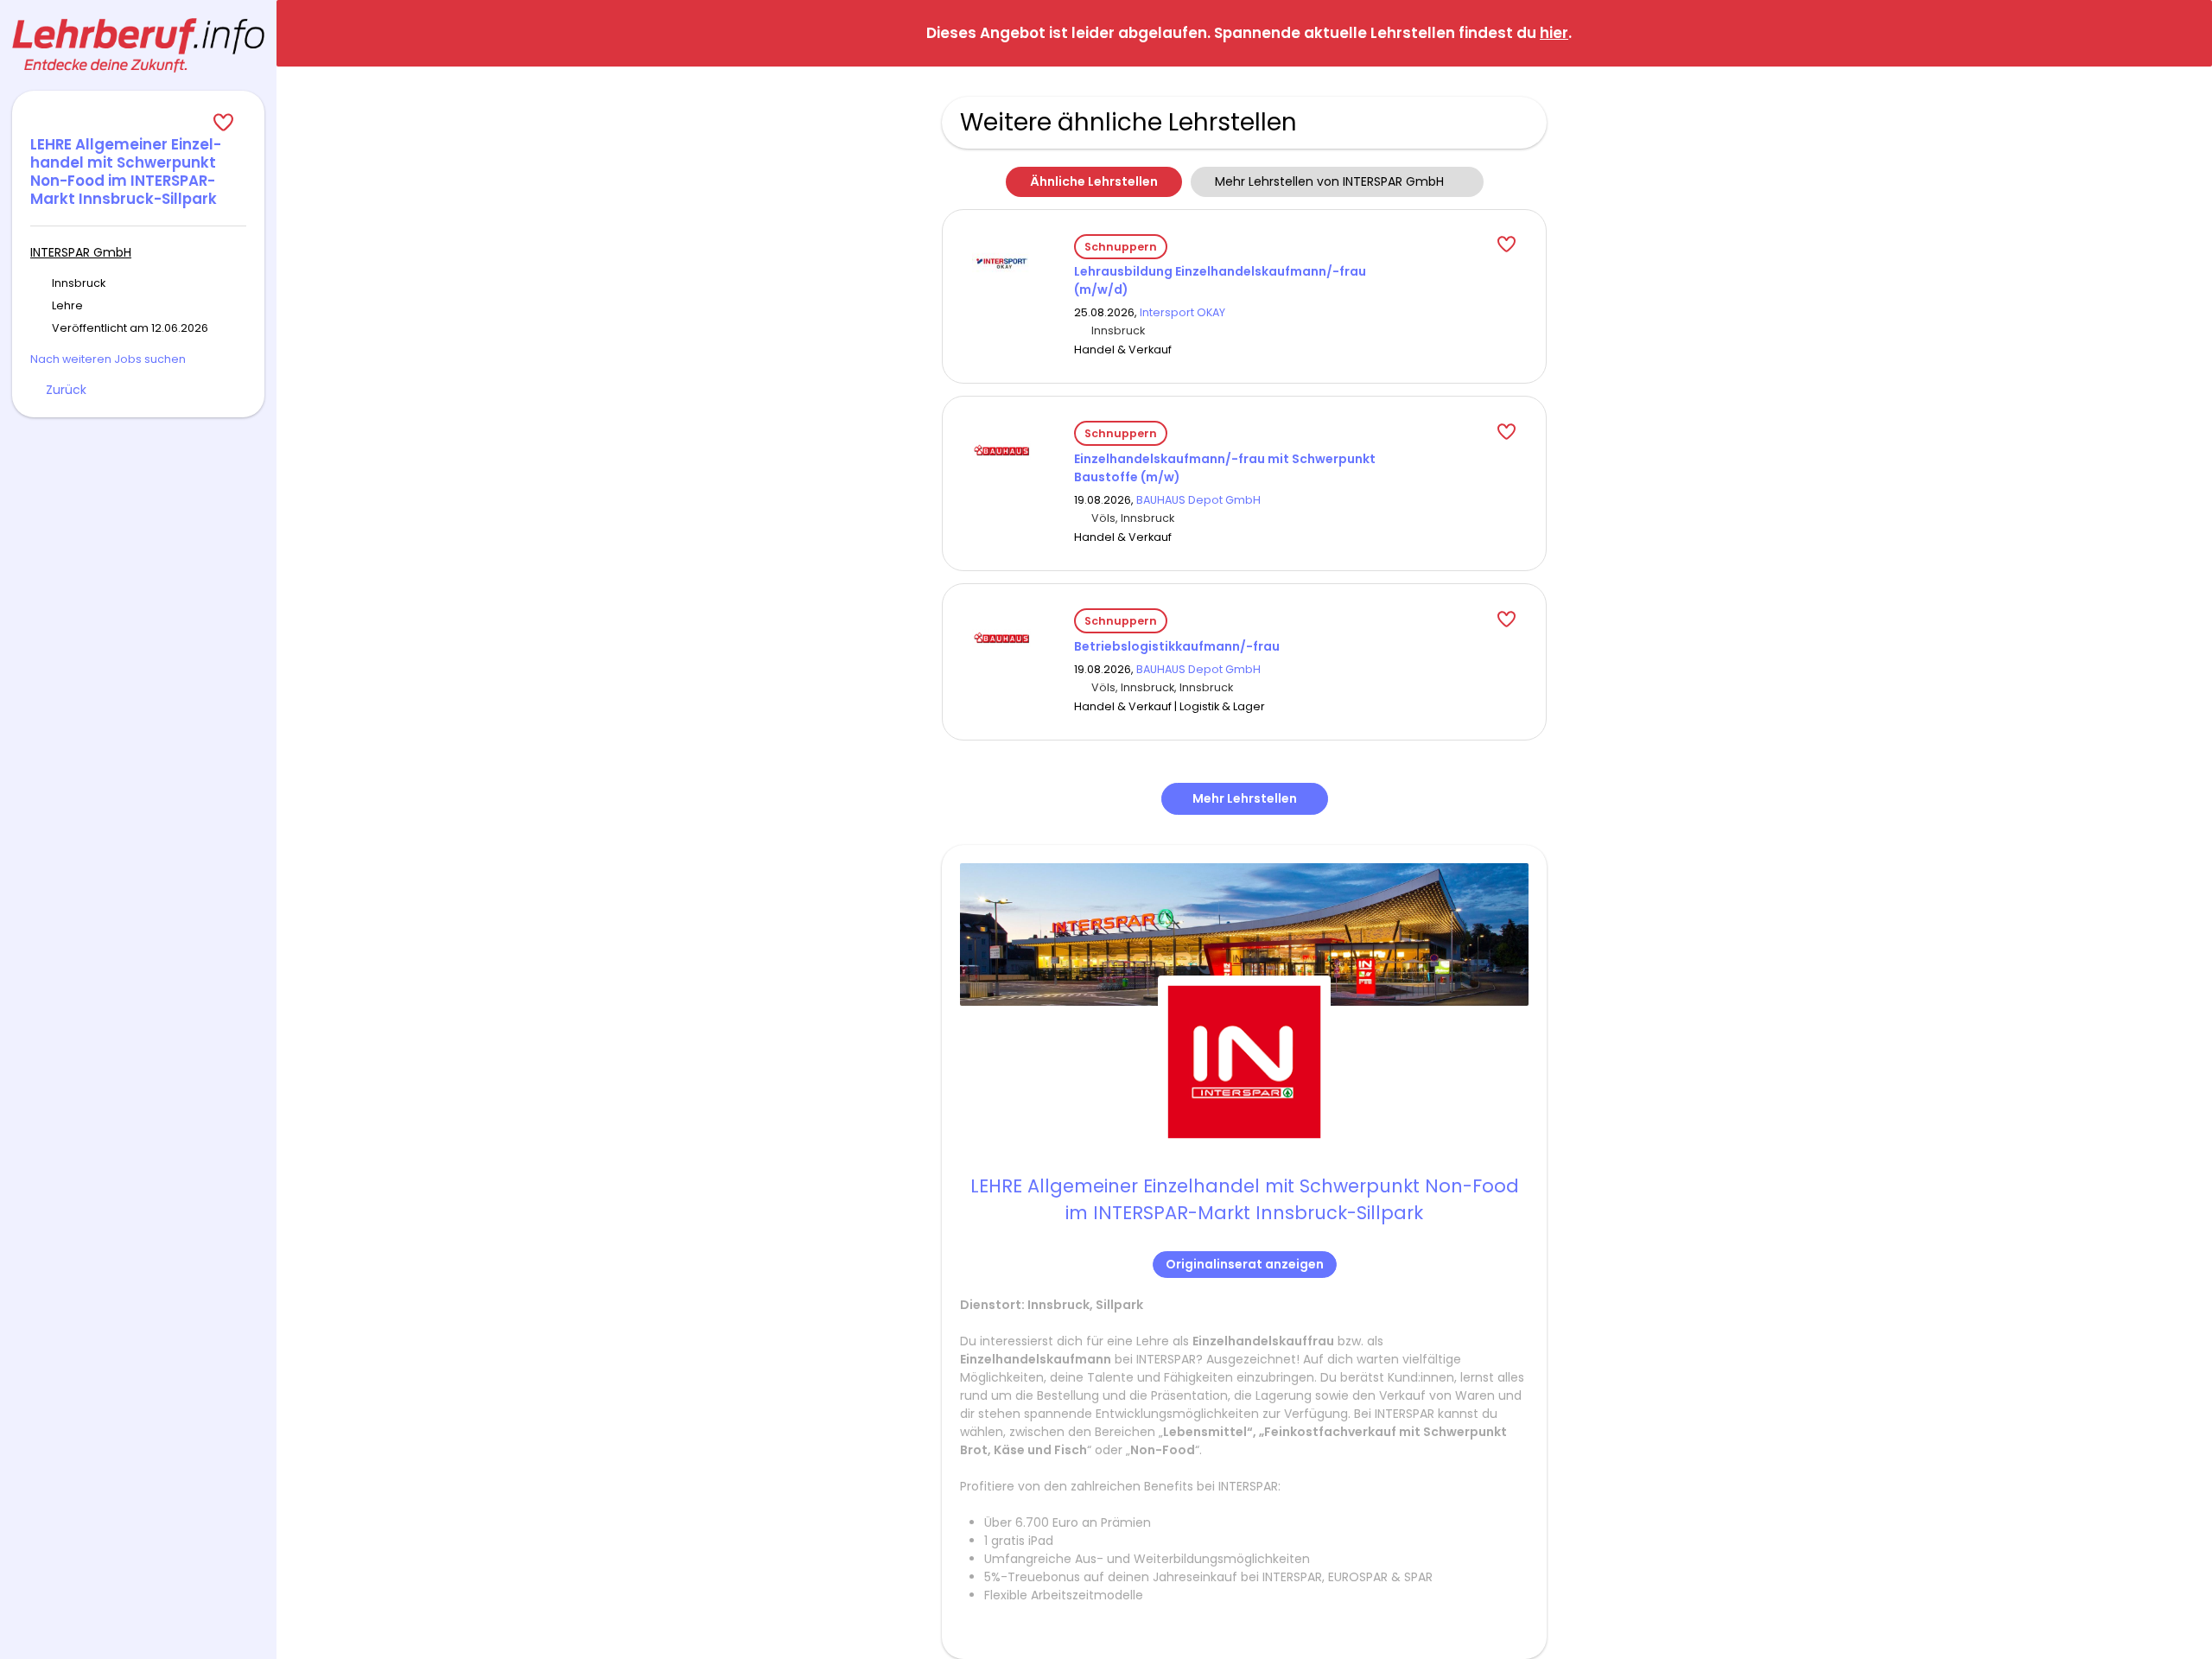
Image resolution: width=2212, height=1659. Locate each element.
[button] (2185, 32)
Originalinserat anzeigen (1245, 1264)
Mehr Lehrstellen (1245, 798)
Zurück (66, 390)
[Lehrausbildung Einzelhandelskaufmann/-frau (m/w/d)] (1001, 262)
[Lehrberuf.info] (138, 45)
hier (1554, 33)
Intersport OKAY (1182, 312)
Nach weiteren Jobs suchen (108, 359)
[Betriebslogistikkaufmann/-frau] (1001, 637)
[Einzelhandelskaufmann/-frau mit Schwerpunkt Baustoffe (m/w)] (1001, 449)
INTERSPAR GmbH (81, 252)
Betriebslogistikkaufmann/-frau (1177, 646)
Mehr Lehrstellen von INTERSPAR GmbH (1329, 181)
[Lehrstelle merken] (138, 123)
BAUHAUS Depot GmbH (1198, 500)
